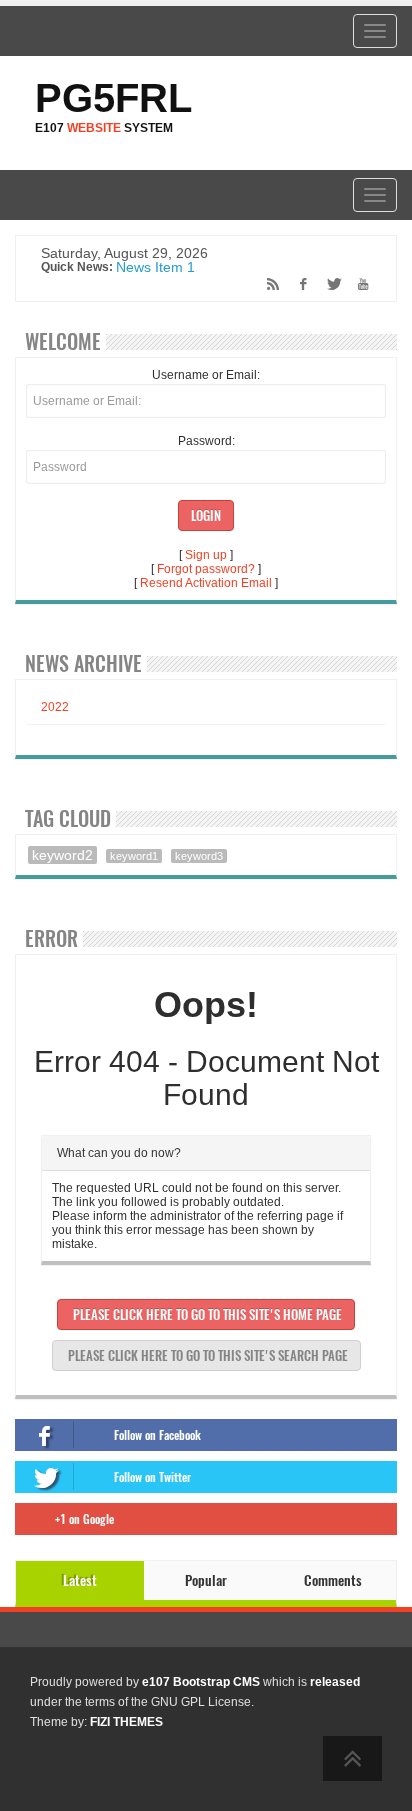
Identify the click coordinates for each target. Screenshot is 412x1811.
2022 (55, 707)
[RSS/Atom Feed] (268, 284)
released (335, 1682)
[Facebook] (298, 284)
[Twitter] (327, 284)
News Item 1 (155, 268)
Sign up (206, 555)
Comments (333, 1580)
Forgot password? (206, 569)
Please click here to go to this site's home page (206, 1314)
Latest (80, 1580)
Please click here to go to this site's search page (206, 1355)
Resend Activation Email (206, 583)
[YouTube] (357, 284)
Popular (206, 1580)
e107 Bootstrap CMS (201, 1682)
